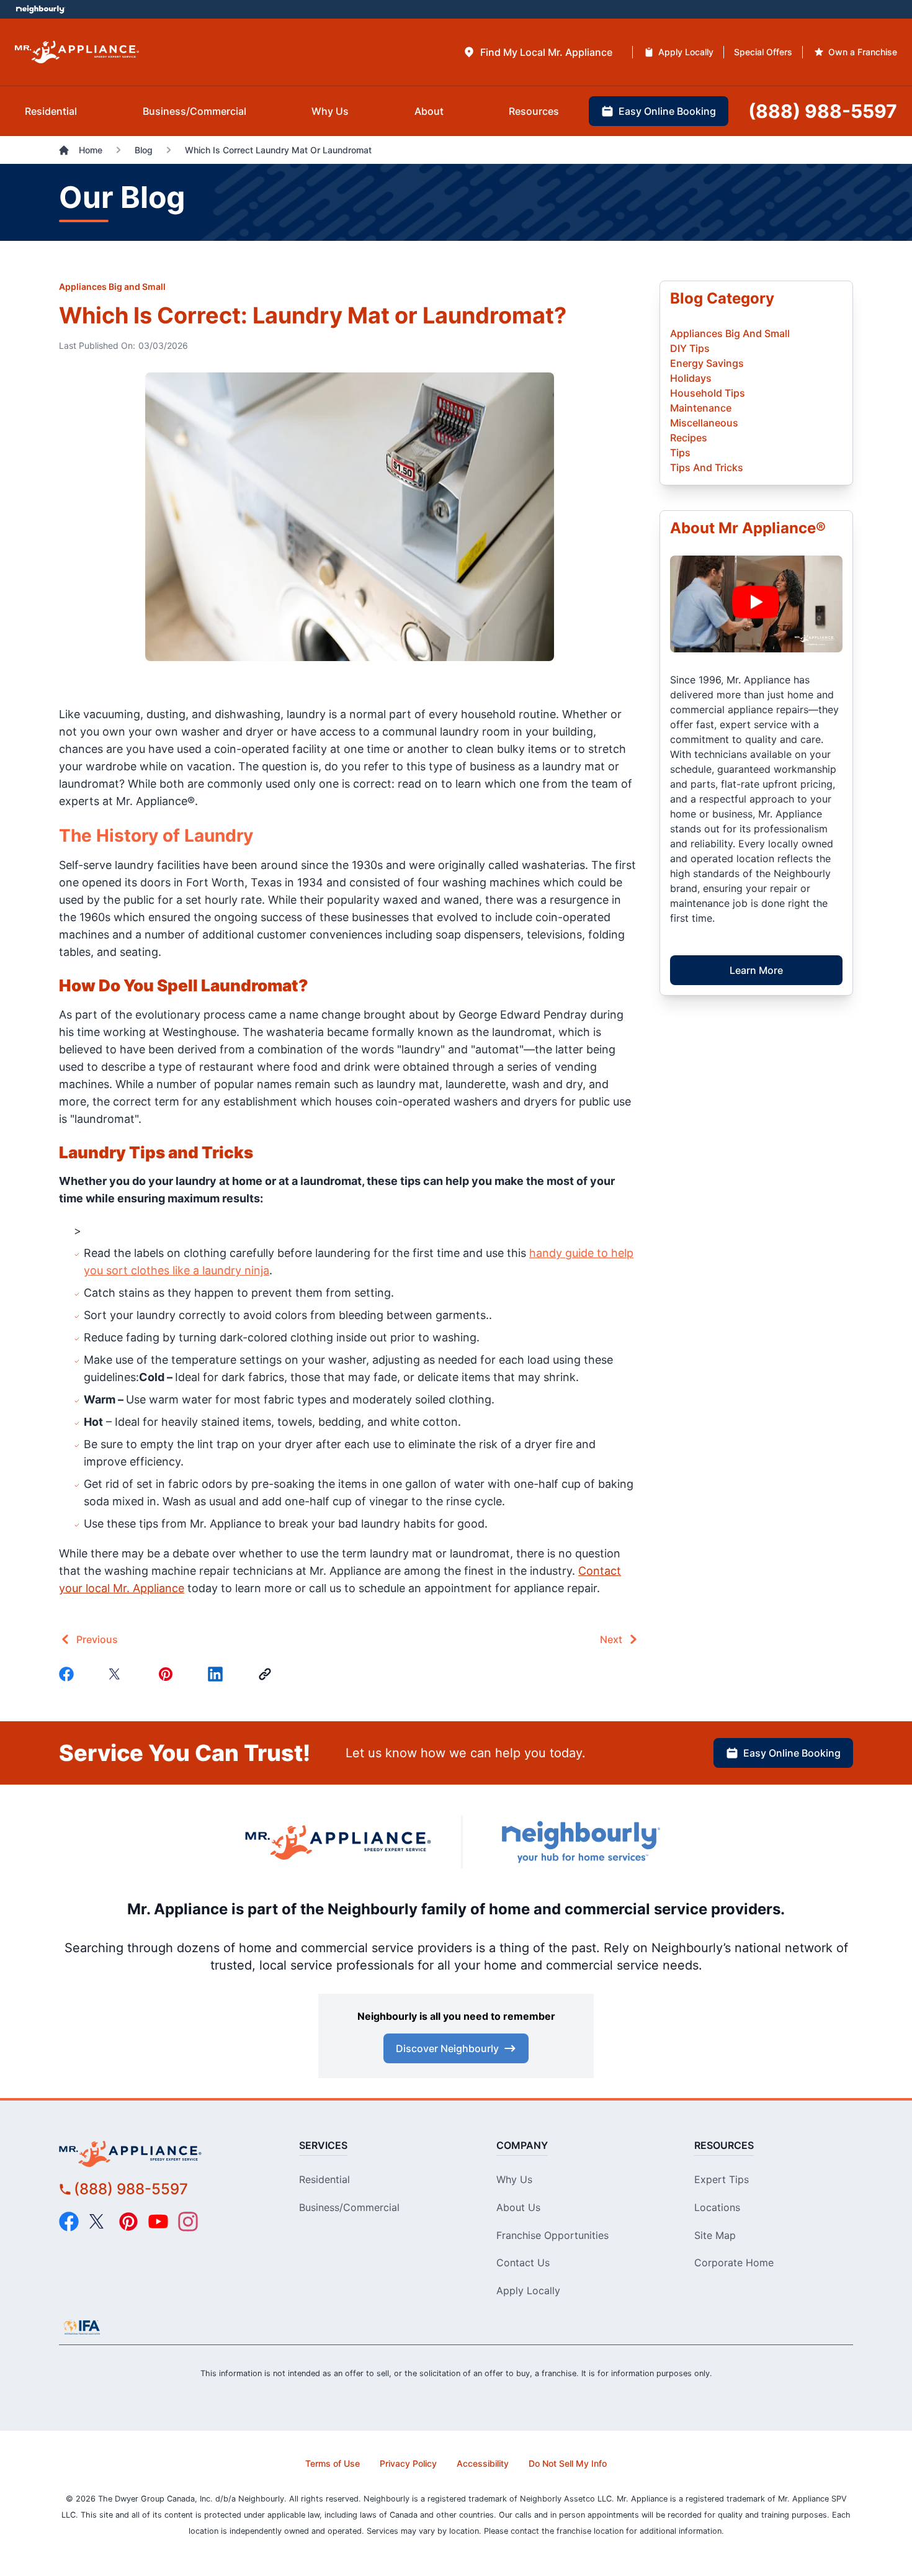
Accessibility (483, 2463)
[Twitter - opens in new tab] (99, 2222)
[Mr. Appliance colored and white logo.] (77, 52)
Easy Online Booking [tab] (667, 111)
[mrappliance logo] (159, 2154)
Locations (717, 2207)
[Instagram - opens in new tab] (188, 2222)
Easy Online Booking (792, 1753)
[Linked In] (218, 1674)
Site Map (715, 2235)
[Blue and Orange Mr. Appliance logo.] (338, 1842)
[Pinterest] (168, 1674)
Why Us (514, 2179)
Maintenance (701, 408)
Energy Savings (707, 363)
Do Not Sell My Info (568, 2463)
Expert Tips (722, 2179)
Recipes (689, 438)
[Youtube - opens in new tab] (158, 2222)
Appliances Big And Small (730, 333)
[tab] (538, 52)
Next (611, 1639)
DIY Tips (690, 348)
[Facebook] (69, 1674)
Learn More (756, 970)
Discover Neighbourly (447, 2048)
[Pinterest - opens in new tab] (128, 2222)
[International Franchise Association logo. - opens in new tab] (82, 2327)
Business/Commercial (349, 2207)
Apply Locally (528, 2290)
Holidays (691, 378)
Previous (97, 1639)
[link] (267, 1674)
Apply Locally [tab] (686, 52)
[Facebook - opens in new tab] (69, 2222)
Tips (680, 453)
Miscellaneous (704, 423)
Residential (324, 2179)
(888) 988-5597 (131, 2189)
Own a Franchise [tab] (863, 52)
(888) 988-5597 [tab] (823, 111)
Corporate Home (734, 2263)
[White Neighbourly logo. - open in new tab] (41, 10)
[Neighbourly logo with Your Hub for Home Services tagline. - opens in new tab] (580, 1842)
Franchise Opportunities (552, 2235)
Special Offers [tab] (763, 52)
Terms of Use (333, 2463)
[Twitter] (118, 1674)
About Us (518, 2207)
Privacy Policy (408, 2463)
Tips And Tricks (707, 467)
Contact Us (523, 2263)
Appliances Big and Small (112, 286)
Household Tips (708, 393)
